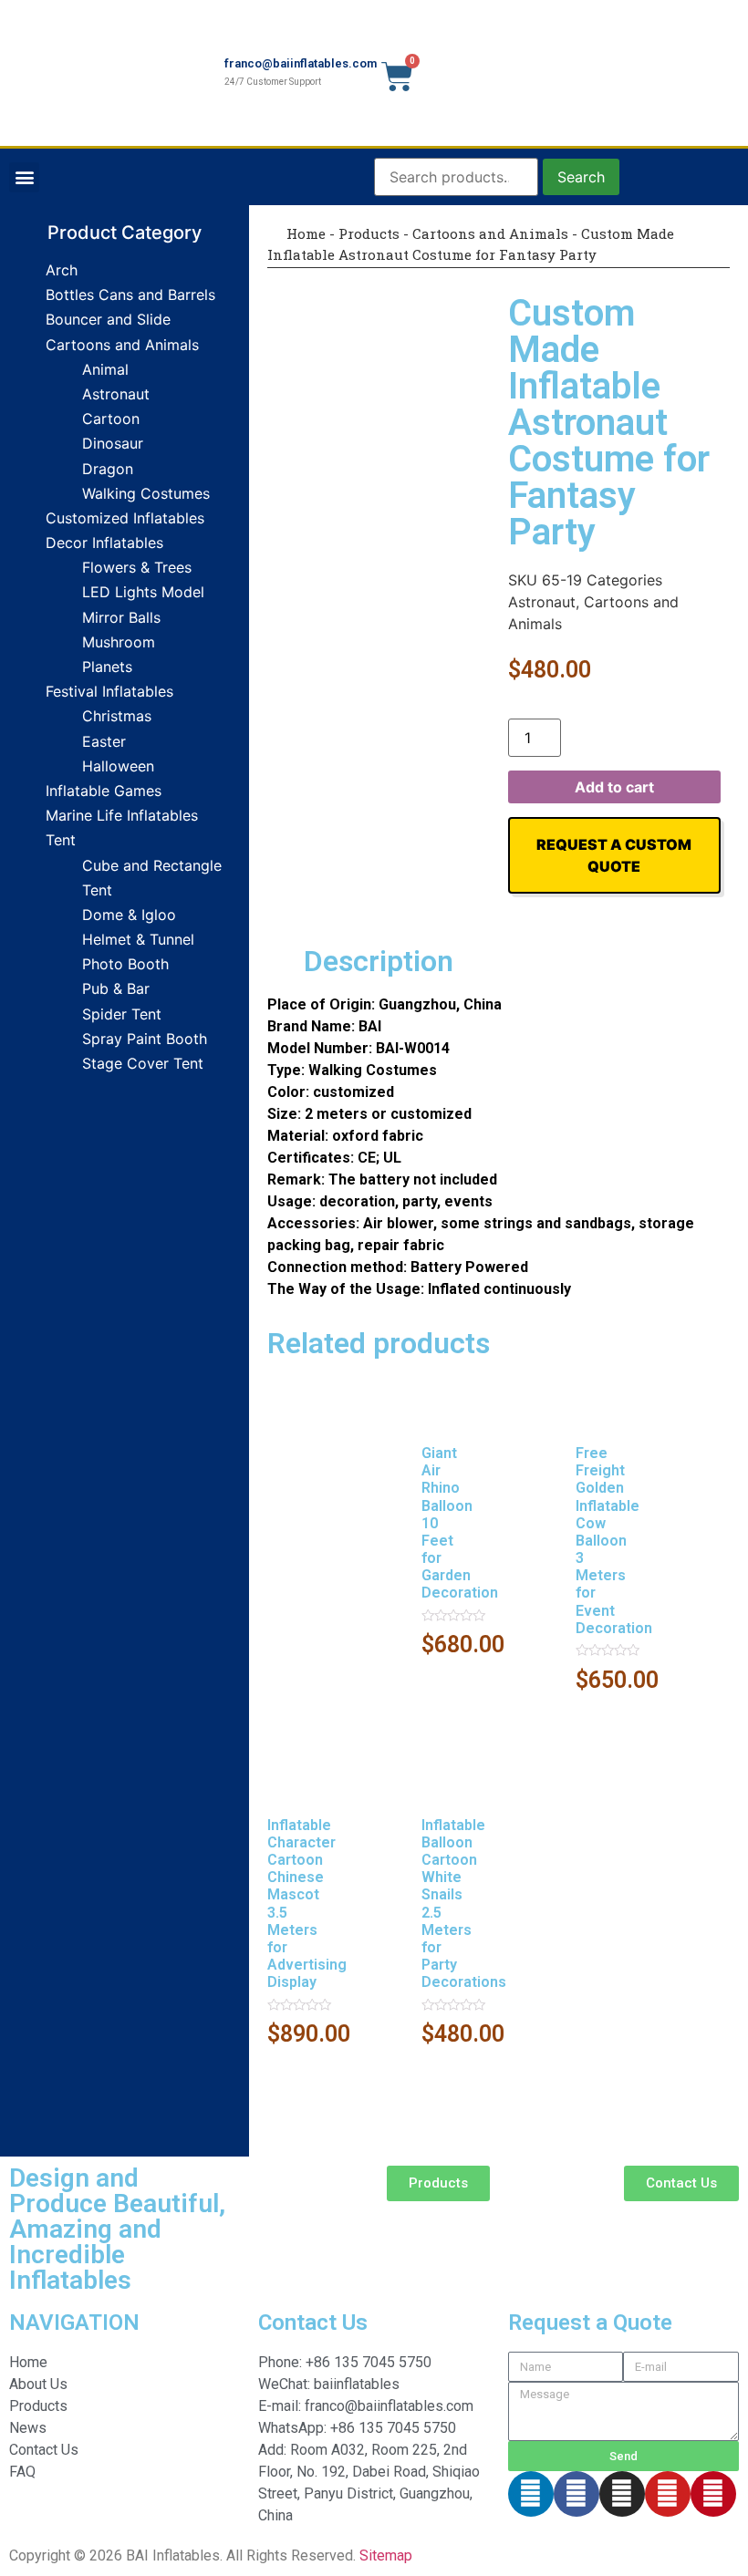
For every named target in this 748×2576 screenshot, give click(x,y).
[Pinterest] (713, 2494)
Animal (105, 369)
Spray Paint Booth (145, 1039)
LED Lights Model (143, 592)
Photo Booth (125, 964)
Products (369, 233)
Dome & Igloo (129, 915)
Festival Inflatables (109, 691)
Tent (61, 840)
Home (304, 233)
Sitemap (386, 2555)
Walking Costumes (146, 493)
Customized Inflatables (125, 518)
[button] (24, 177)
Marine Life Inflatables (122, 815)
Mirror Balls (121, 617)
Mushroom (119, 642)
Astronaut (116, 394)
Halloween (118, 766)
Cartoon (111, 419)
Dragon (108, 469)
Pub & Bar (116, 988)
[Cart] (397, 77)
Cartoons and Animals (122, 345)
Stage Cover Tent (143, 1063)
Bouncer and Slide (108, 319)
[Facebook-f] (577, 2494)
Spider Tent (122, 1014)
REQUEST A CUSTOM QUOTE (614, 855)
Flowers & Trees (137, 567)
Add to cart (614, 787)
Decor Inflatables (104, 543)
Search (581, 177)
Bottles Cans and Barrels (130, 295)
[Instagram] (622, 2494)
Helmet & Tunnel (138, 939)
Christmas (117, 716)
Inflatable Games (104, 791)
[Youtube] (668, 2494)
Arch (62, 270)
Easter (104, 741)
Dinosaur (113, 443)
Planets (107, 667)
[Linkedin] (531, 2494)
